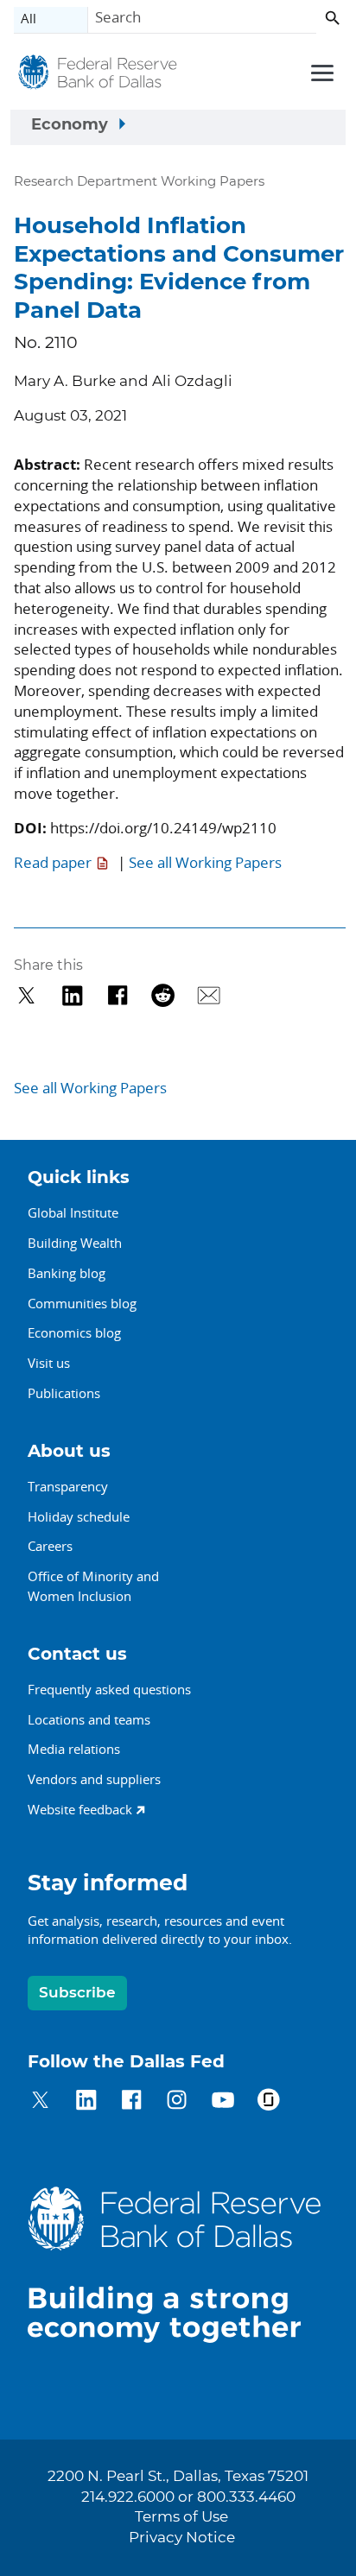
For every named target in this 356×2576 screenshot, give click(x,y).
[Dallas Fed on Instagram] (177, 2102)
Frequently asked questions (109, 1689)
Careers (50, 1546)
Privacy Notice (182, 2538)
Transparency (68, 1486)
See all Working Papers (205, 862)
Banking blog (67, 1273)
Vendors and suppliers (94, 1779)
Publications (64, 1393)
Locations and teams (89, 1719)
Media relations (74, 1749)
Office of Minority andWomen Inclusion (93, 1586)
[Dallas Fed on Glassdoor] (268, 2102)
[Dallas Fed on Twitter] (40, 2102)
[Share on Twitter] (26, 995)
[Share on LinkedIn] (72, 995)
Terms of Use (181, 2517)
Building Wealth (75, 1243)
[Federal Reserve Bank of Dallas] (98, 75)
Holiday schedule (79, 1516)
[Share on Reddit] (163, 995)
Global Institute (73, 1212)
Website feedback (80, 1809)
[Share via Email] (209, 995)
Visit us (49, 1363)
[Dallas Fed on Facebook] (132, 2102)
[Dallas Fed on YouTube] (222, 2102)
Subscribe (77, 1993)
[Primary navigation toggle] (320, 72)
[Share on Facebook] (118, 995)
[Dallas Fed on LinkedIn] (86, 2102)
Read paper (53, 862)
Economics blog (74, 1332)
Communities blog (82, 1303)
